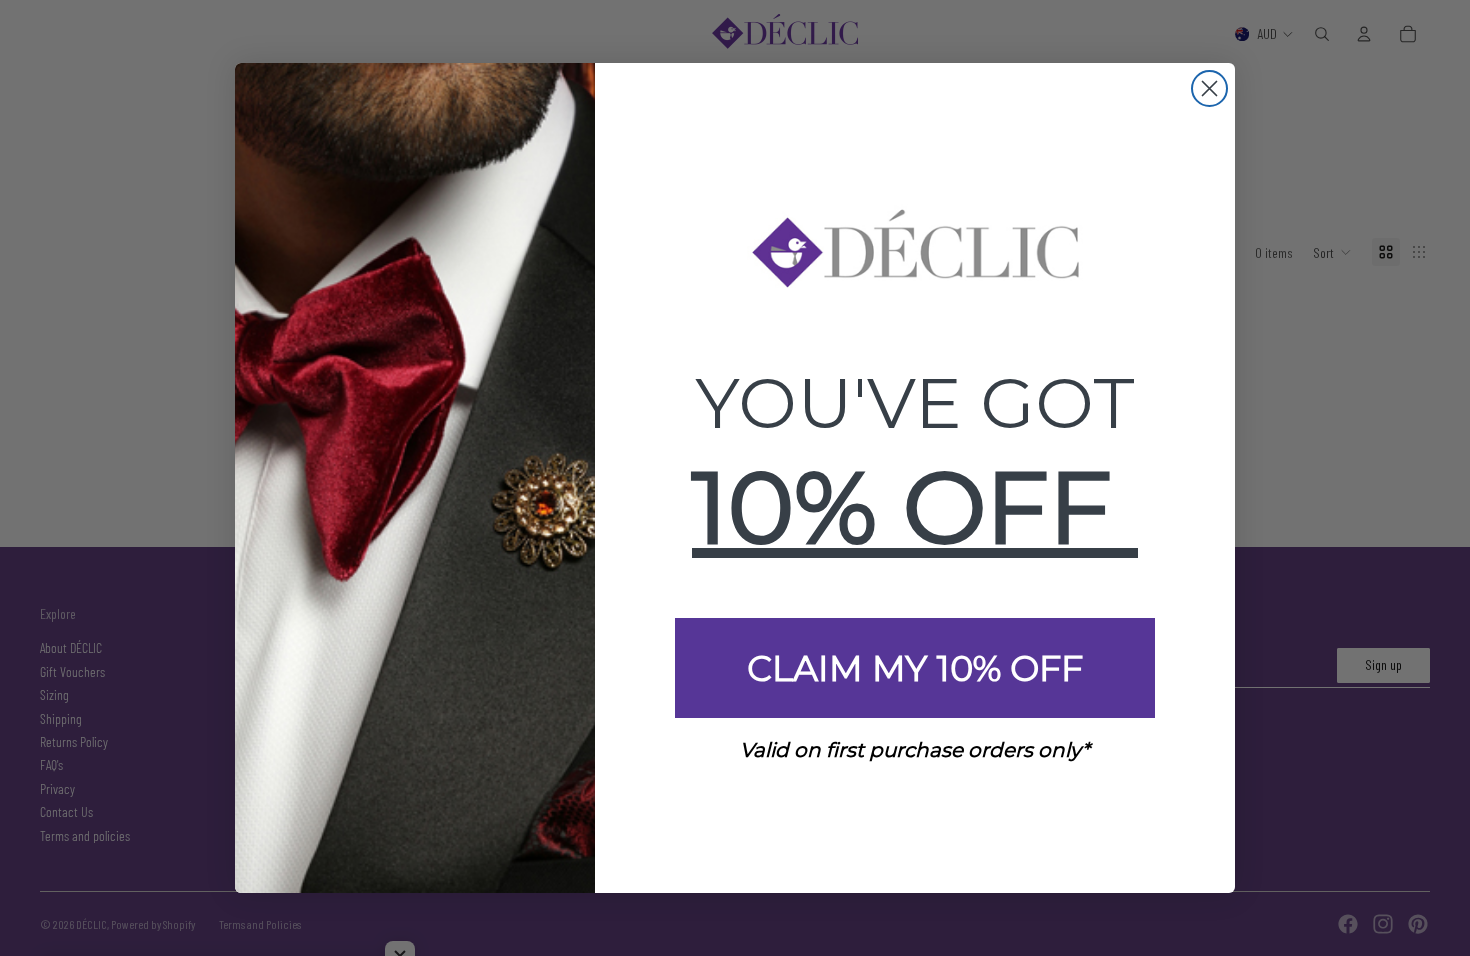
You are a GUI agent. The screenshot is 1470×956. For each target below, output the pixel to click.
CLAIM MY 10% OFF (915, 668)
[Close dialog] (1209, 88)
